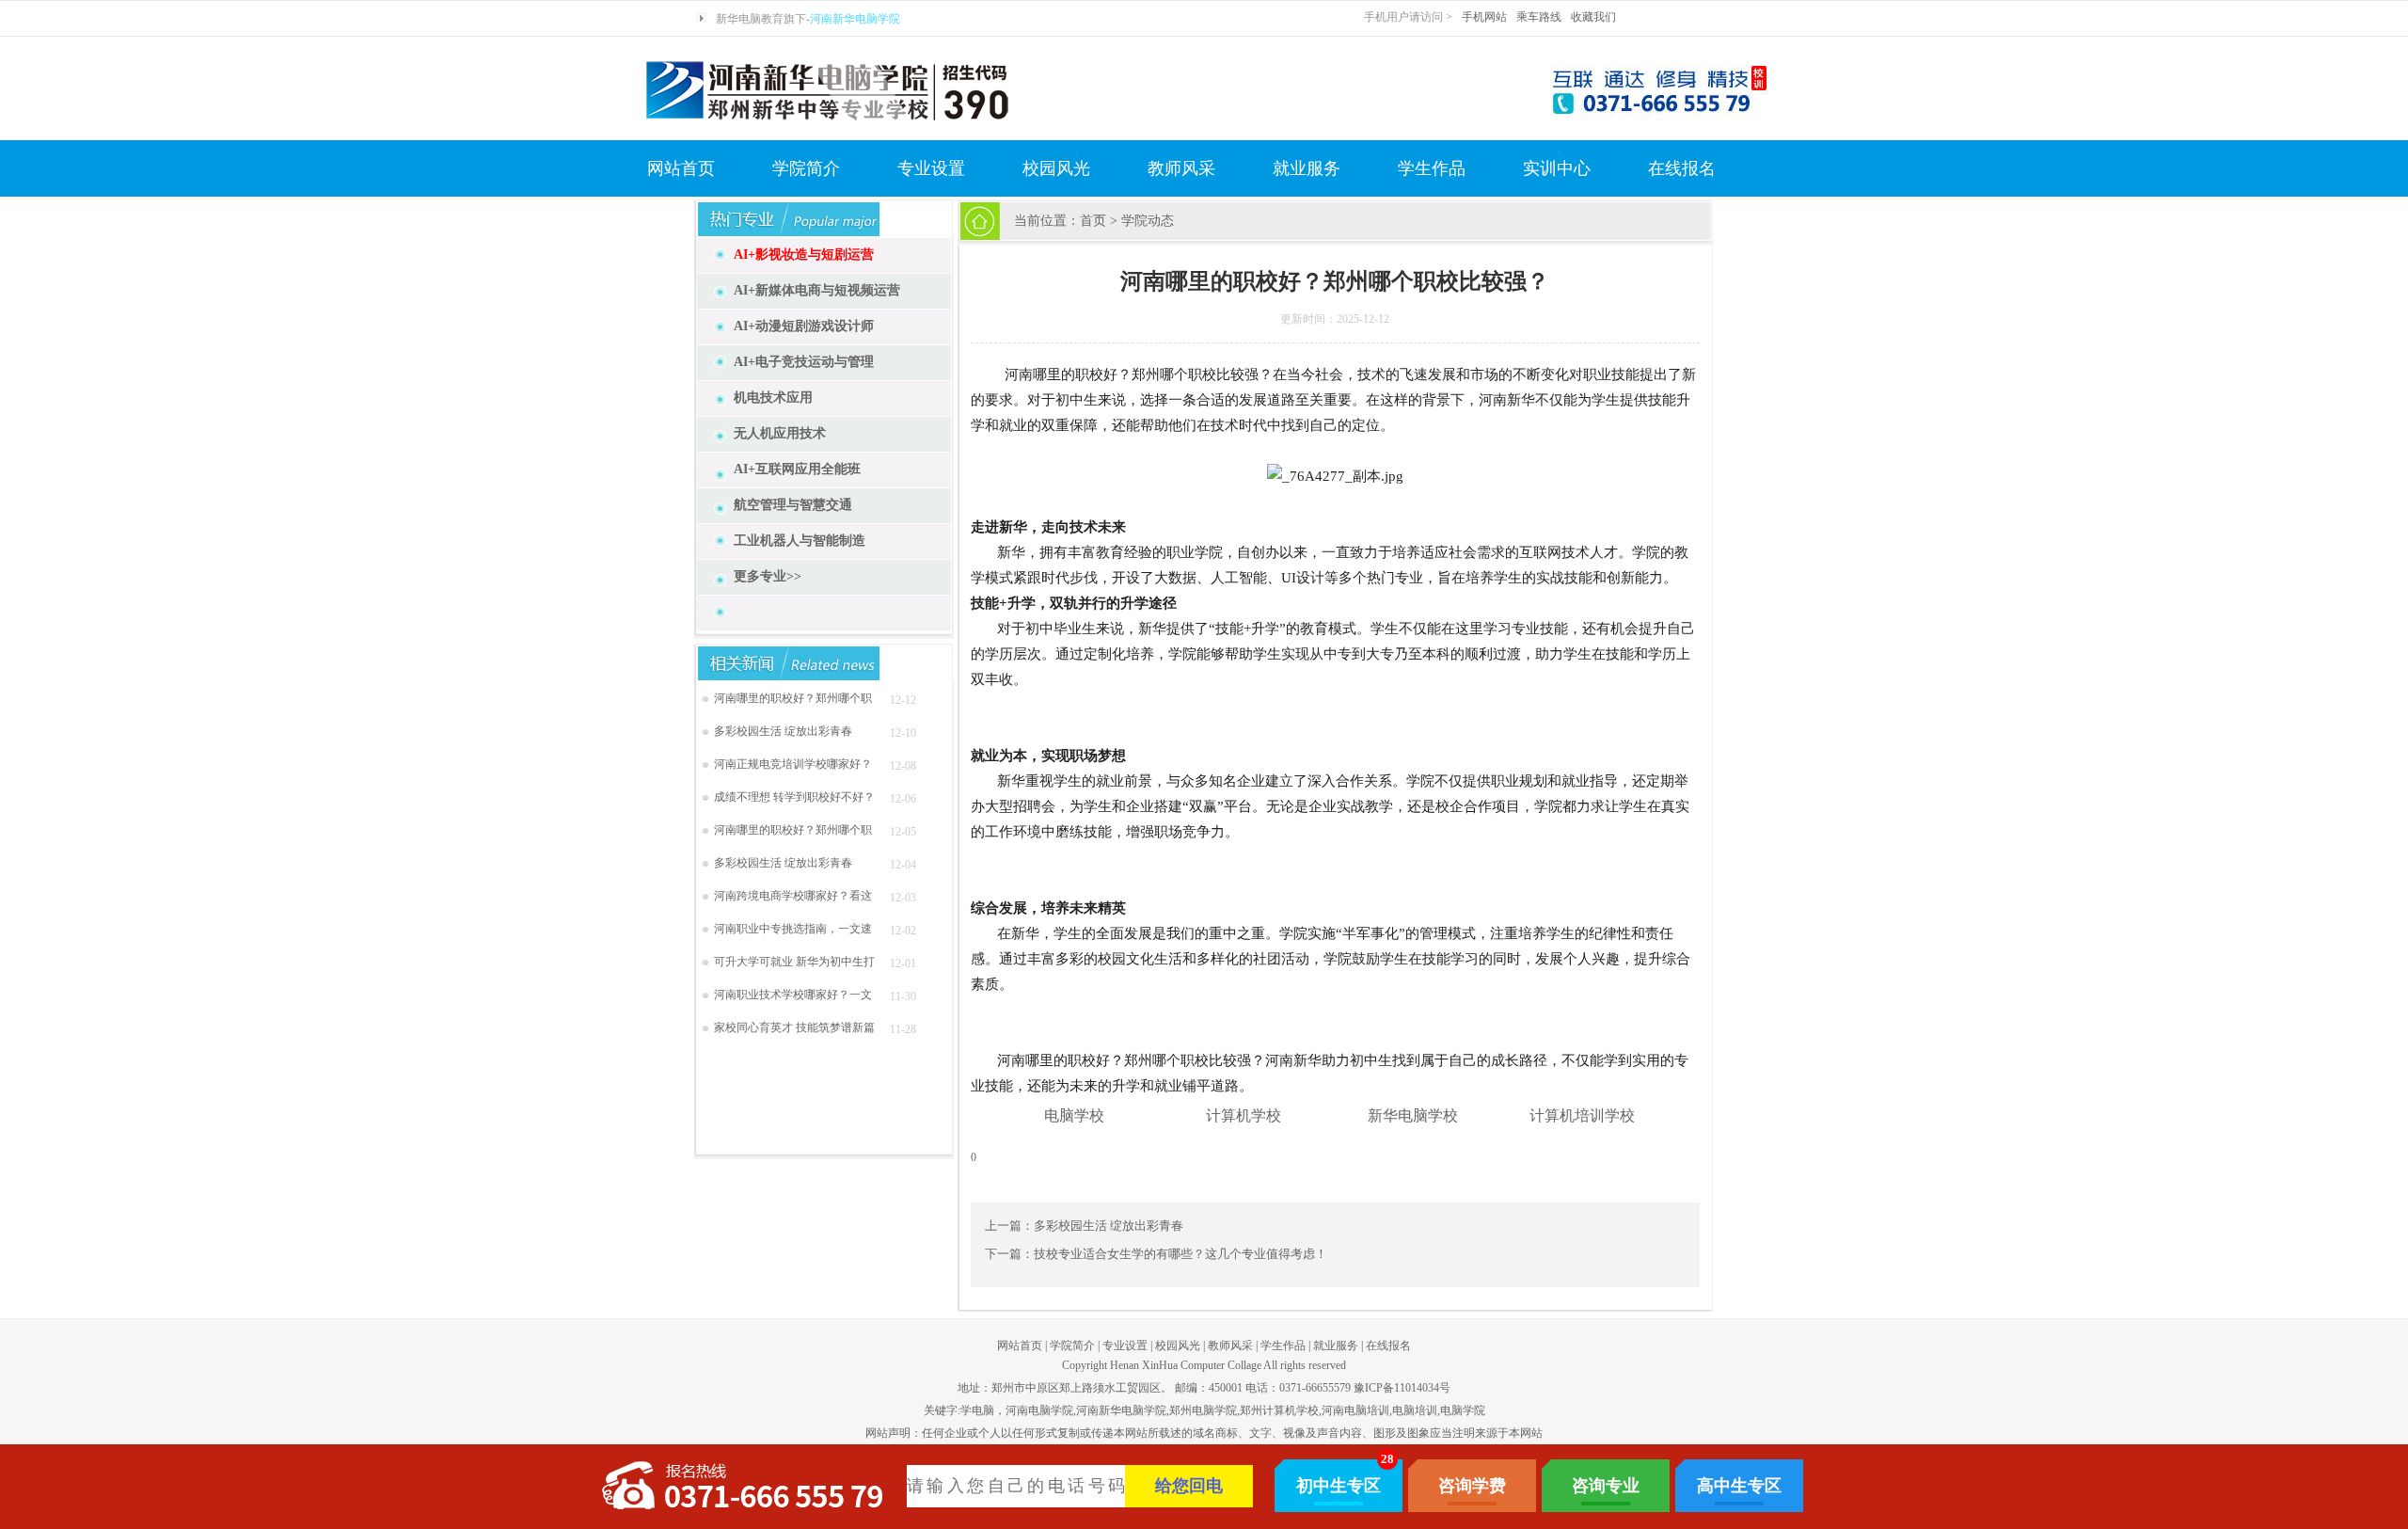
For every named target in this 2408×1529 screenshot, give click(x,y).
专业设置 (931, 168)
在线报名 (1682, 168)
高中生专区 (1739, 1486)
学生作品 (1432, 168)
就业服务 (1307, 168)
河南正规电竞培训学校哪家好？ (793, 764)
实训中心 (1557, 168)
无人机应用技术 (780, 433)
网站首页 (681, 168)
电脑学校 (1074, 1115)
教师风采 (1181, 168)
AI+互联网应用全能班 (797, 469)
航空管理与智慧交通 (793, 505)
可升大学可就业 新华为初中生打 (794, 962)
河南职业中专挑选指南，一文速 (793, 929)
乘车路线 (1539, 17)
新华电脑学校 (1413, 1115)
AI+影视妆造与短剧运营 (804, 255)
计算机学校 (1244, 1115)
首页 (1093, 221)
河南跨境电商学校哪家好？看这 (793, 896)
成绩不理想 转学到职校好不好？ (794, 797)
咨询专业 (1606, 1486)
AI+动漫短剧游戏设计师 (804, 326)
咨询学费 (1472, 1486)
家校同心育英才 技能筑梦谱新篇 (794, 1027)
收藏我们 (1593, 17)
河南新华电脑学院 (855, 19)
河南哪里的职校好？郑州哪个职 (793, 698)
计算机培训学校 (1582, 1115)
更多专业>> (768, 576)
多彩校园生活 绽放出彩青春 (783, 731)
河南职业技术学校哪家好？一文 (793, 995)
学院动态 (1148, 221)
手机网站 (1484, 17)
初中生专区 (1339, 1486)
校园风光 (1056, 168)
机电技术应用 (773, 398)
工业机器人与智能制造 (800, 541)
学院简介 (806, 168)
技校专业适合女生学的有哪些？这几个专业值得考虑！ (1180, 1254)
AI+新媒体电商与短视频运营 (817, 290)
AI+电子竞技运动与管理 (804, 362)
